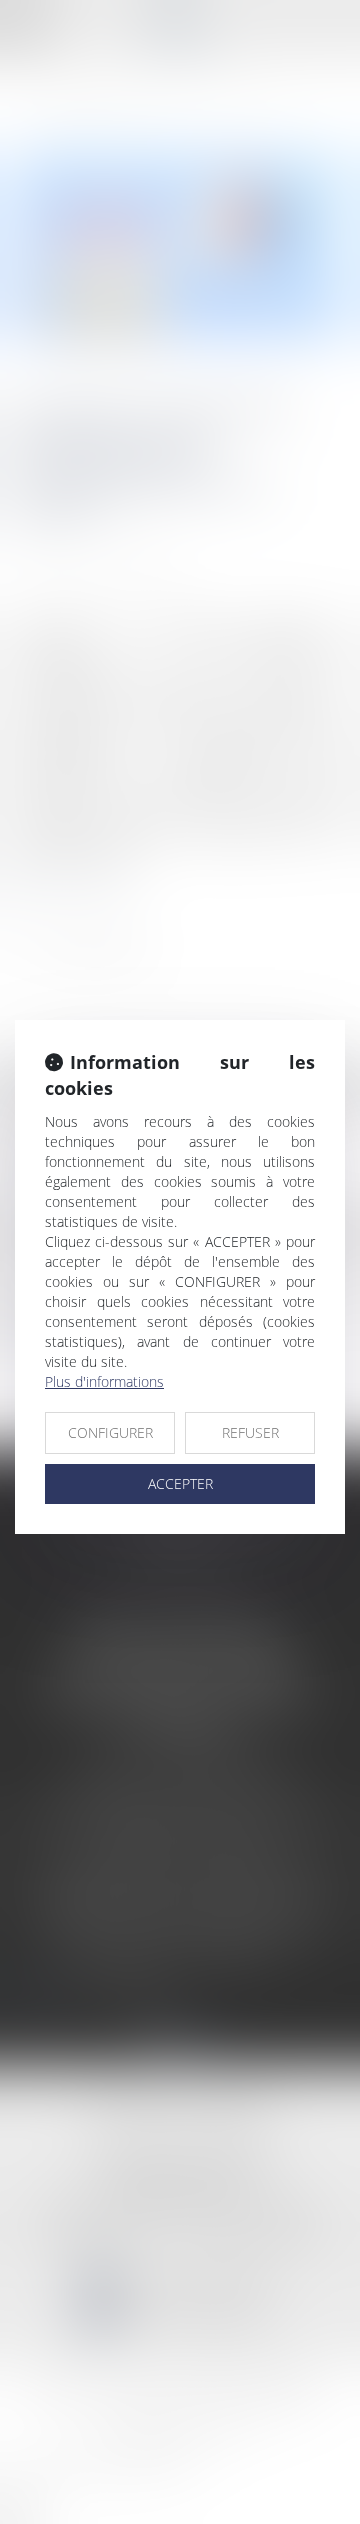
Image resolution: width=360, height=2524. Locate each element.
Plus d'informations (104, 1381)
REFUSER (250, 1432)
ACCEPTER (180, 1483)
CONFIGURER (110, 1432)
